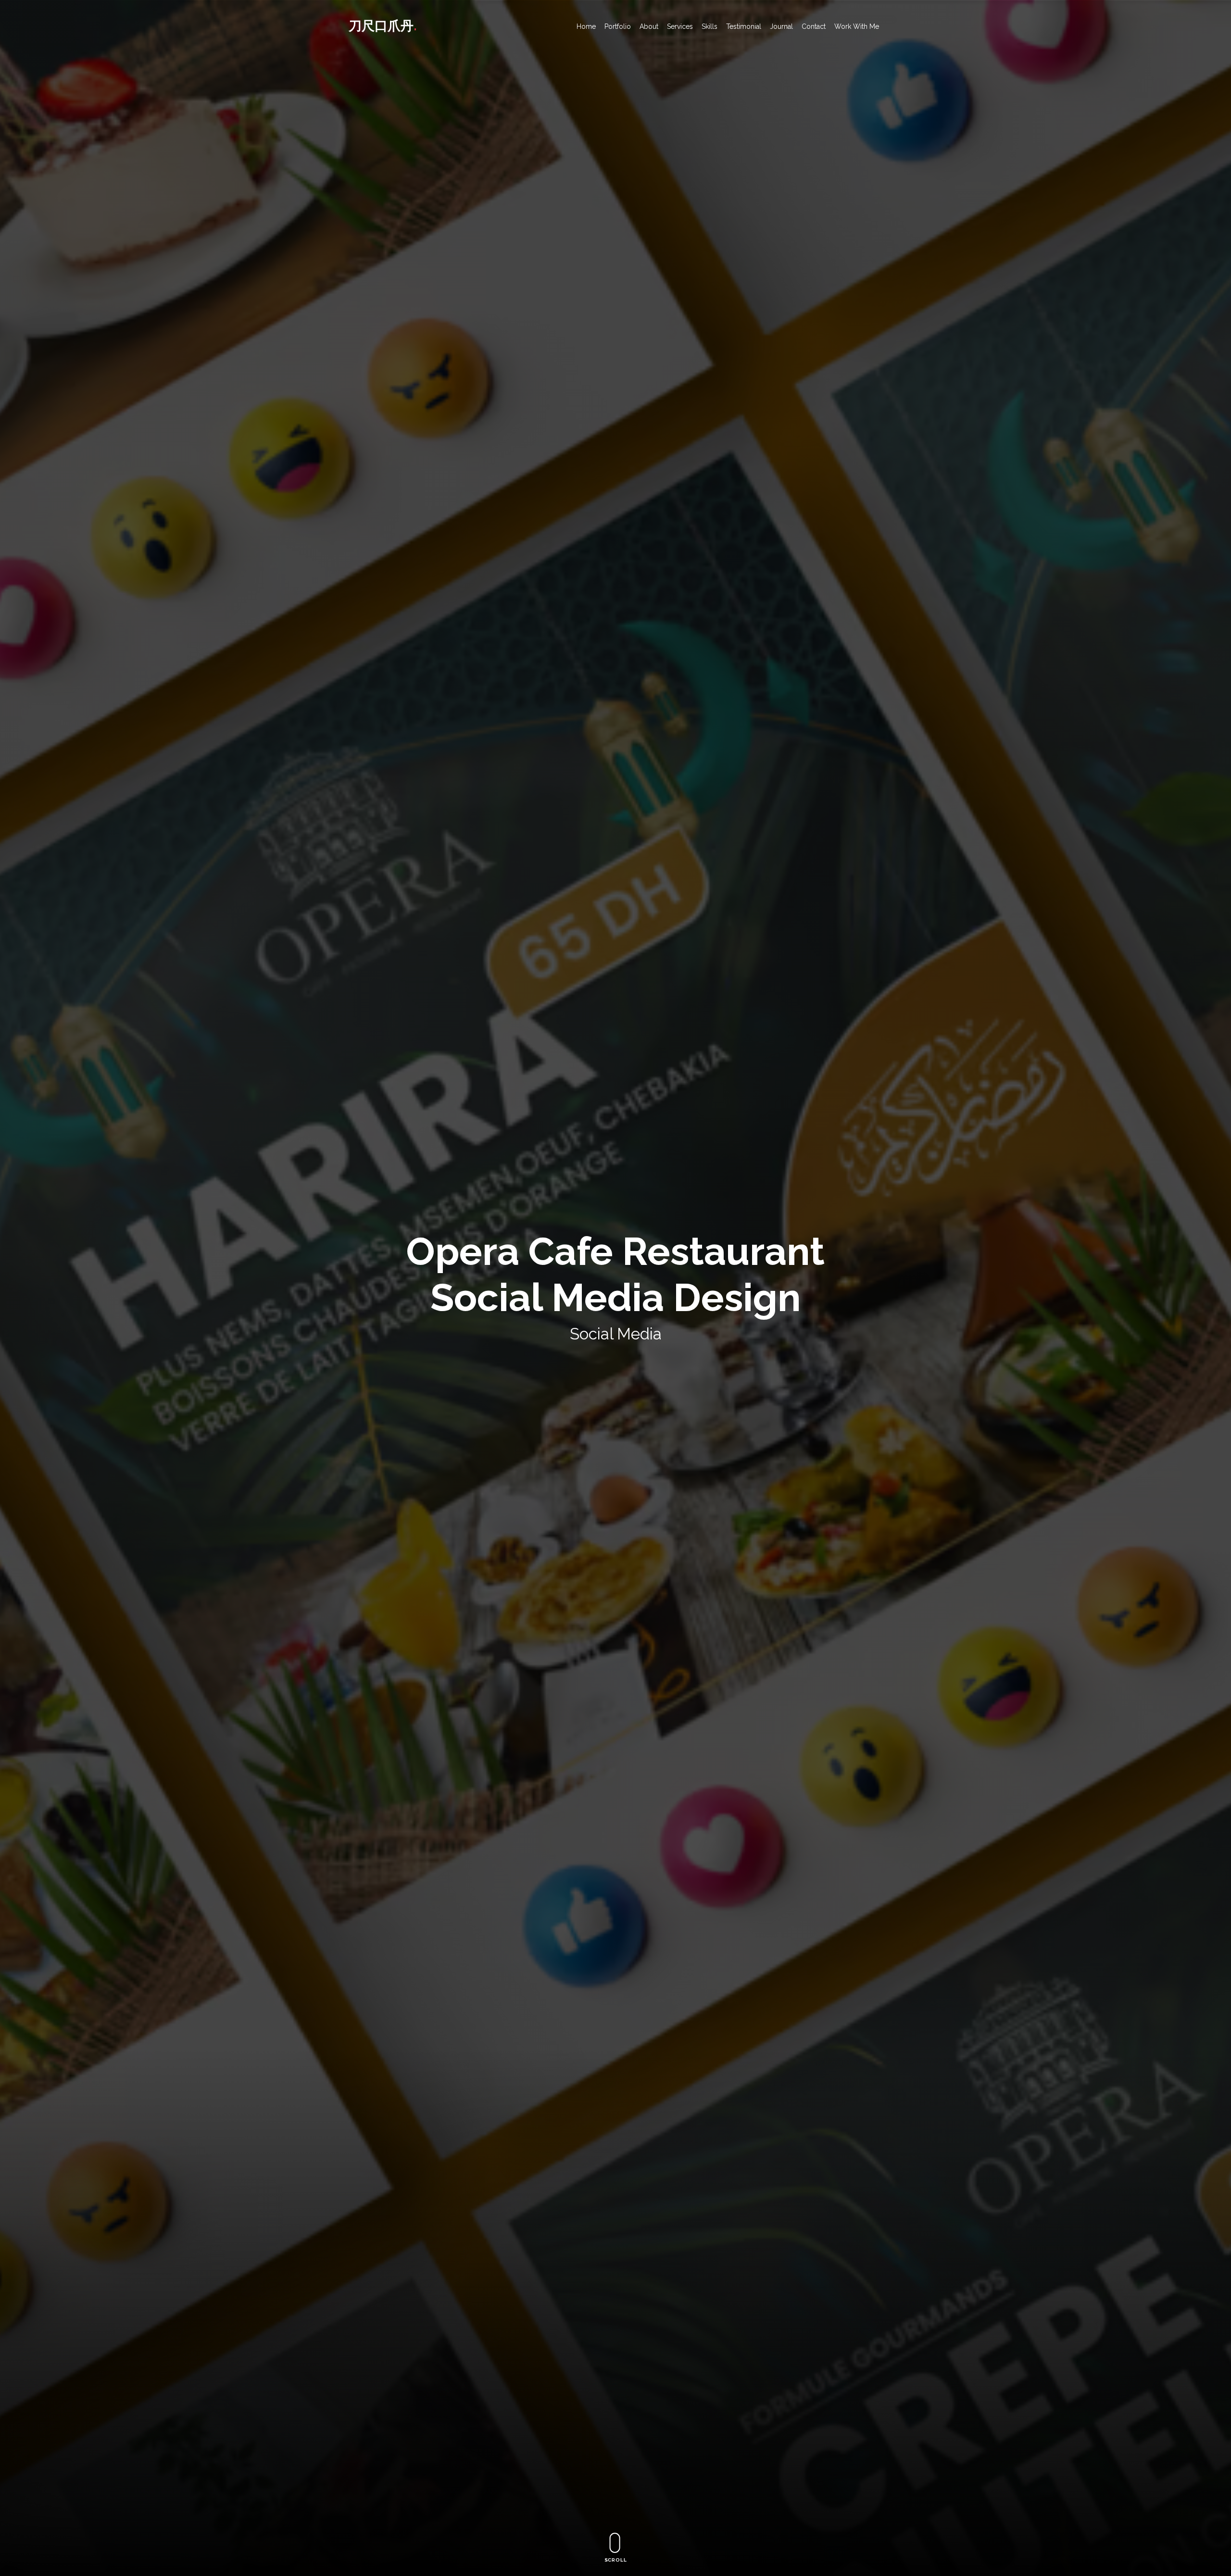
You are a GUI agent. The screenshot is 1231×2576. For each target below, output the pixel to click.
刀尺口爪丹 (383, 25)
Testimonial (744, 26)
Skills (710, 26)
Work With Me (857, 26)
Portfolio (618, 26)
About (649, 26)
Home (586, 26)
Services (680, 26)
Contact (814, 26)
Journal (781, 26)
